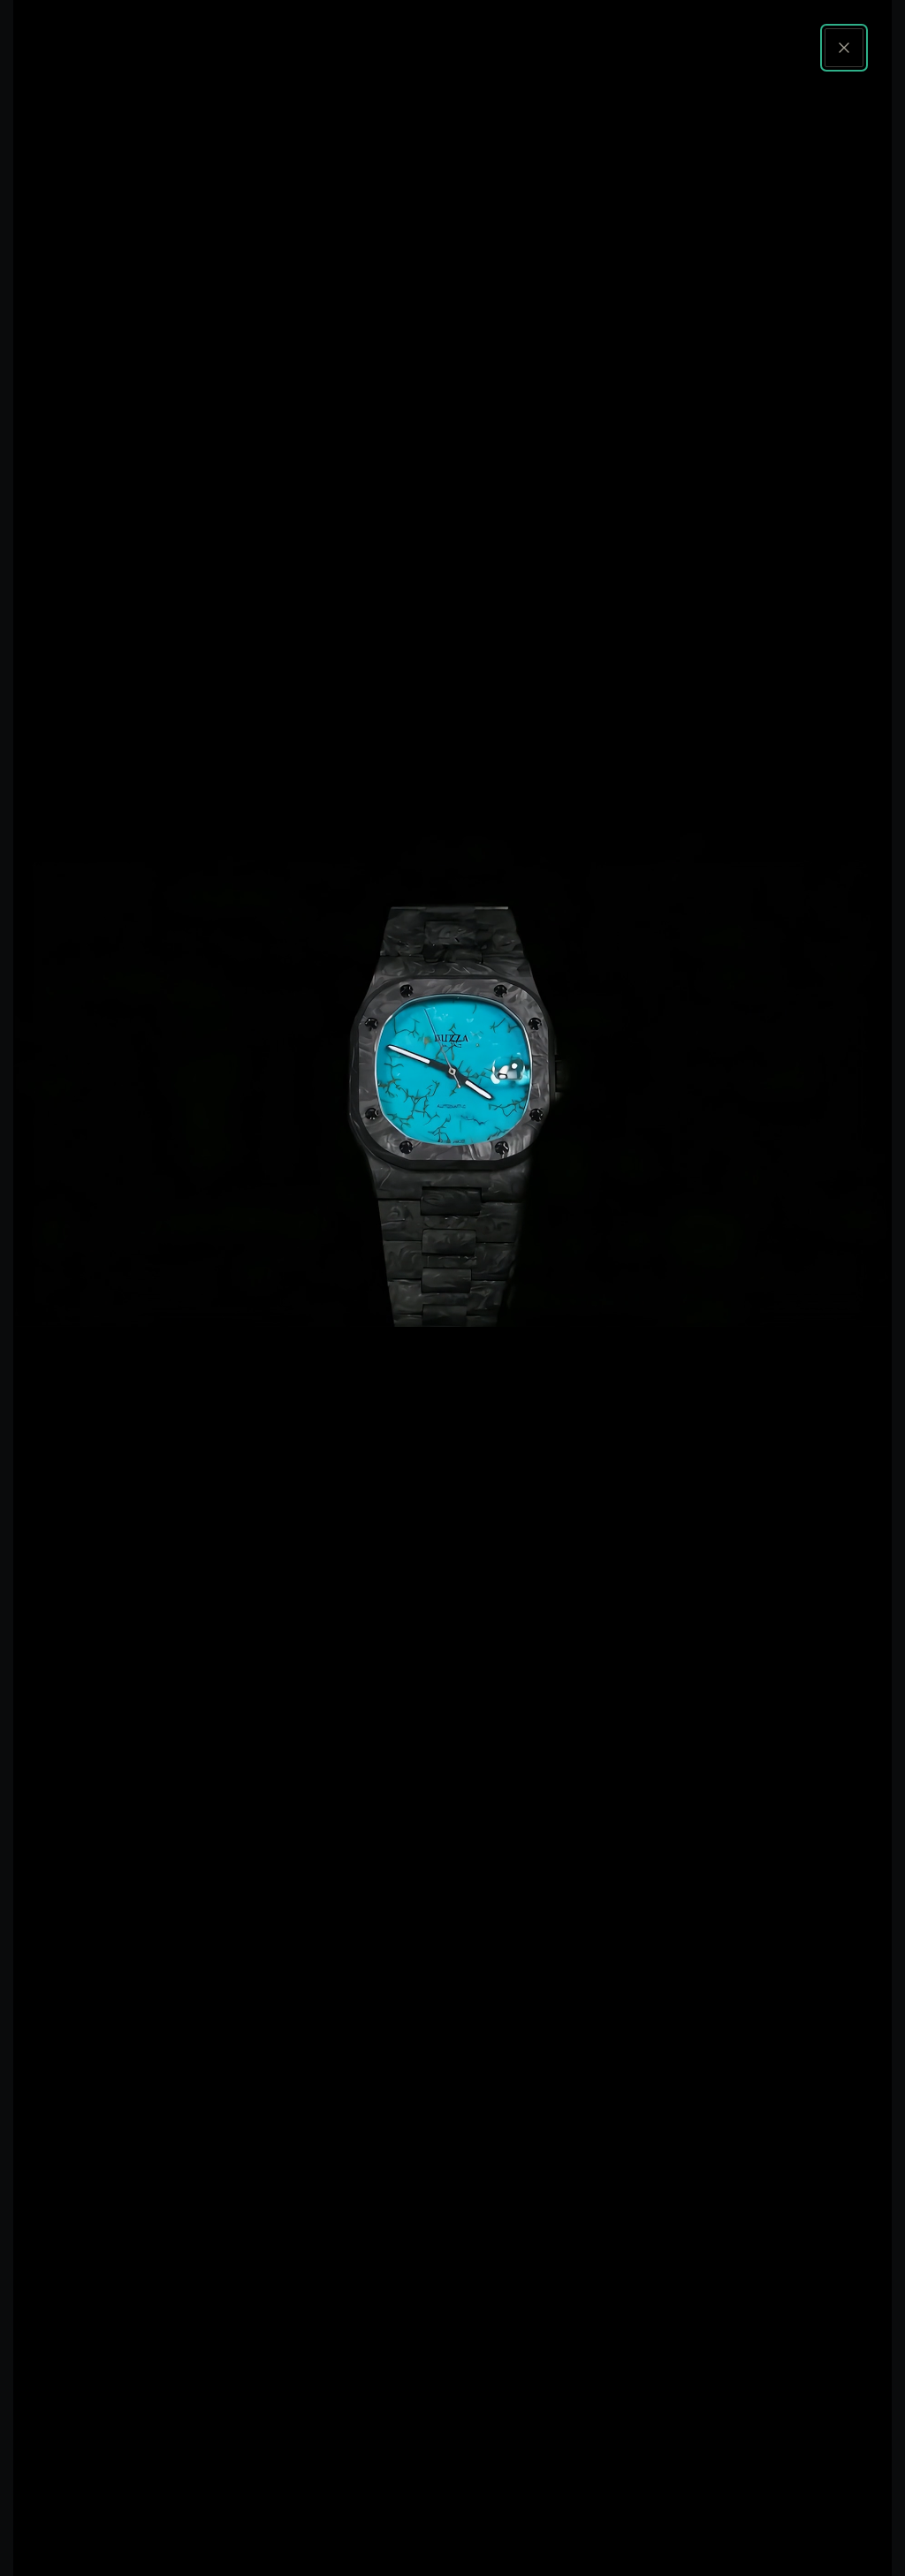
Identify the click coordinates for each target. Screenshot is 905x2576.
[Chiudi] (844, 48)
